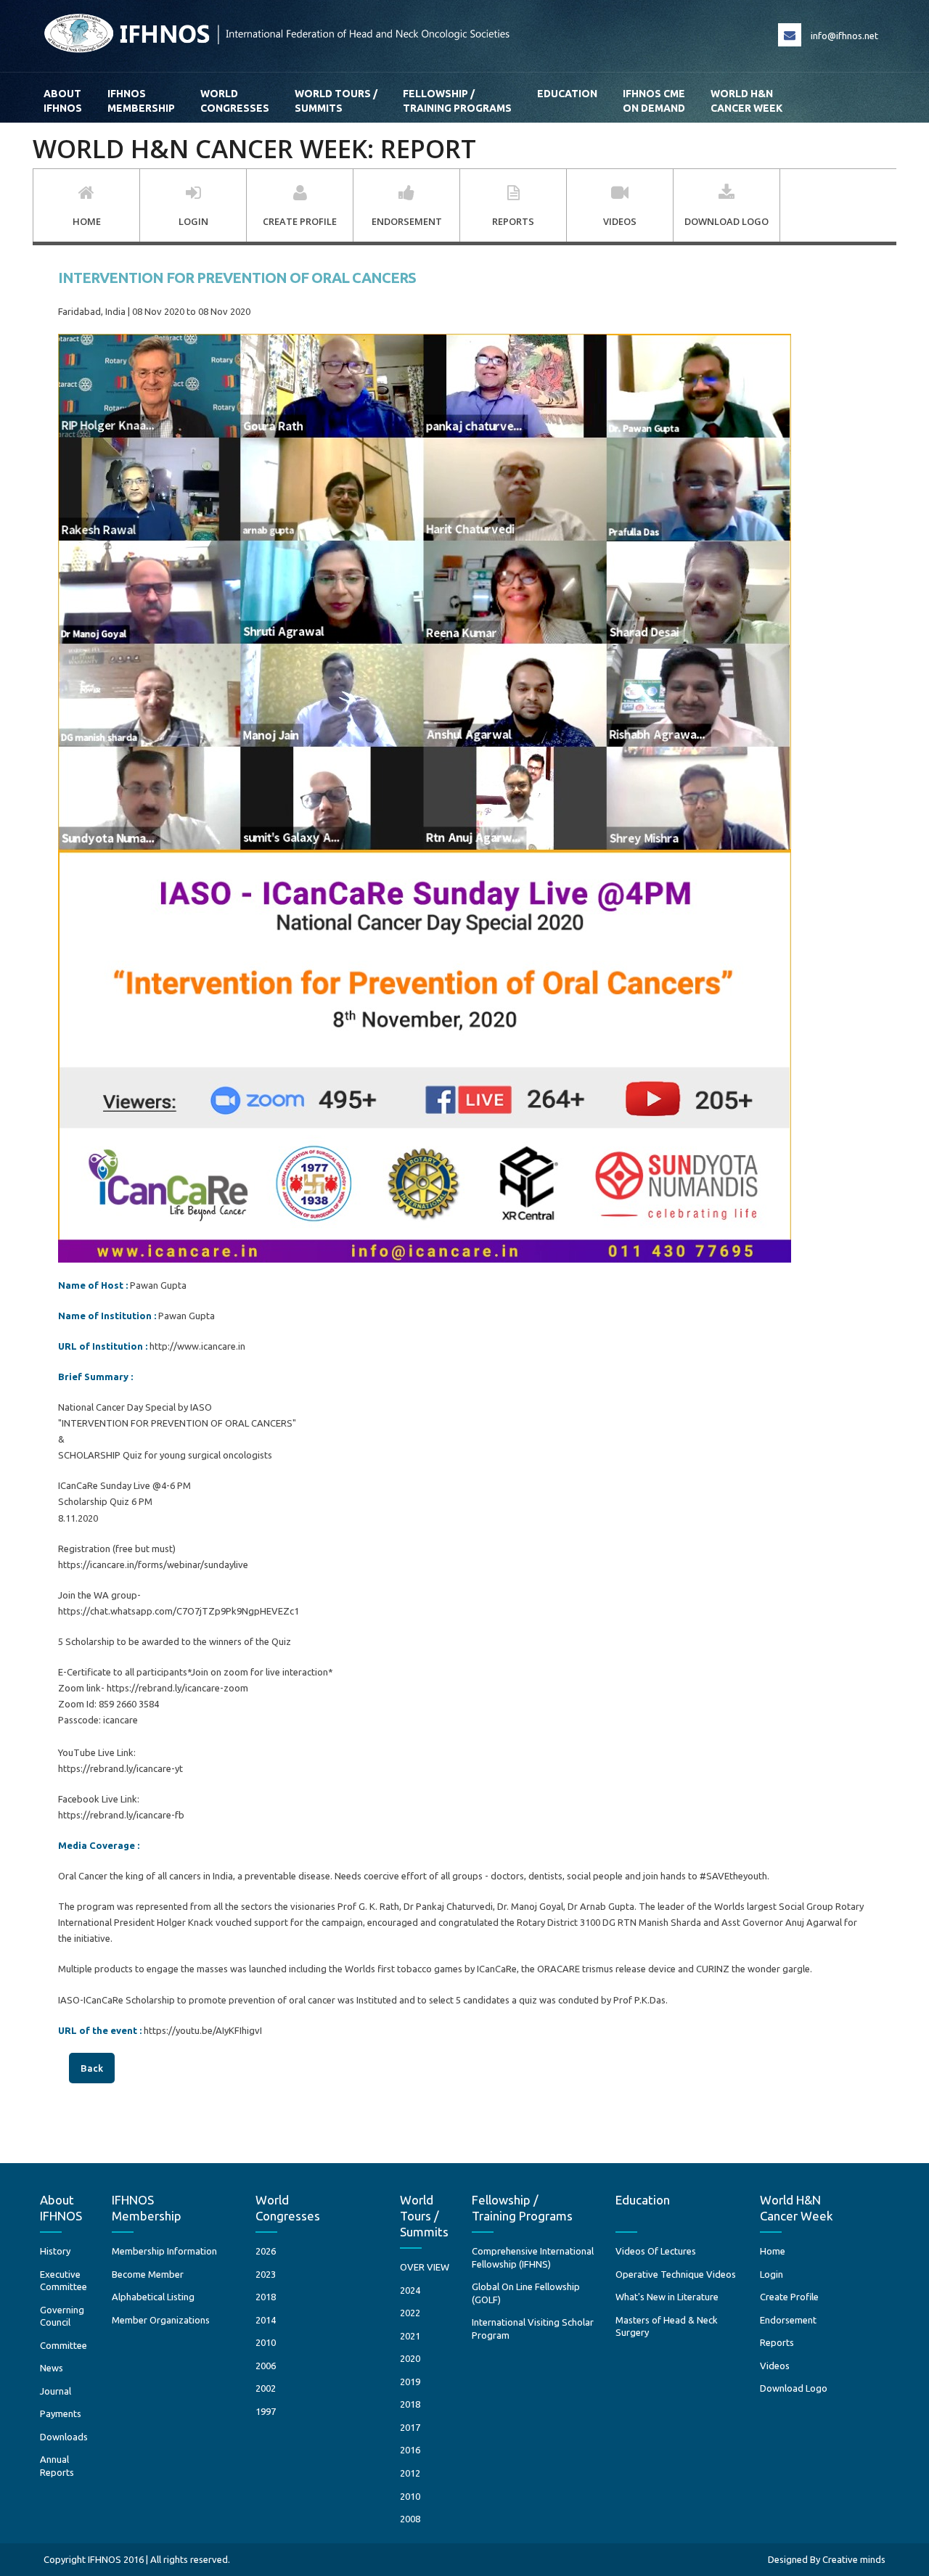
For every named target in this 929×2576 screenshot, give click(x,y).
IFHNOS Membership (141, 101)
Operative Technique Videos (676, 2274)
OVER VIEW (425, 2267)
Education (567, 94)
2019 (410, 2382)
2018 (266, 2297)
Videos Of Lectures (656, 2251)
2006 (266, 2366)
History (55, 2251)
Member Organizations (161, 2320)
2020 (410, 2358)
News (52, 2368)
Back (92, 2068)
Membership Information (164, 2251)
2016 (410, 2450)
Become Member (148, 2274)
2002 (266, 2388)
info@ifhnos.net (844, 36)
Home (773, 2251)
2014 (266, 2320)
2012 (410, 2473)
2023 (266, 2274)
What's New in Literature (667, 2297)
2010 (266, 2342)
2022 (410, 2313)
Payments (61, 2413)
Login (772, 2274)
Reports (777, 2342)
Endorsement (788, 2320)
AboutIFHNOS (63, 101)
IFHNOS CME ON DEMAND (654, 101)
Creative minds (854, 2559)
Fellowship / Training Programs (457, 101)
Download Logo (794, 2388)
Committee (64, 2345)
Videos (775, 2366)
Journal (56, 2391)
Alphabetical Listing (153, 2297)
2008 (410, 2519)
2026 (266, 2251)
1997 (266, 2411)
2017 (410, 2427)
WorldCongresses (235, 101)
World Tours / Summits (336, 101)
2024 (410, 2290)
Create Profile (789, 2297)
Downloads (64, 2437)
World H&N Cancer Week (746, 101)
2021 (410, 2336)
